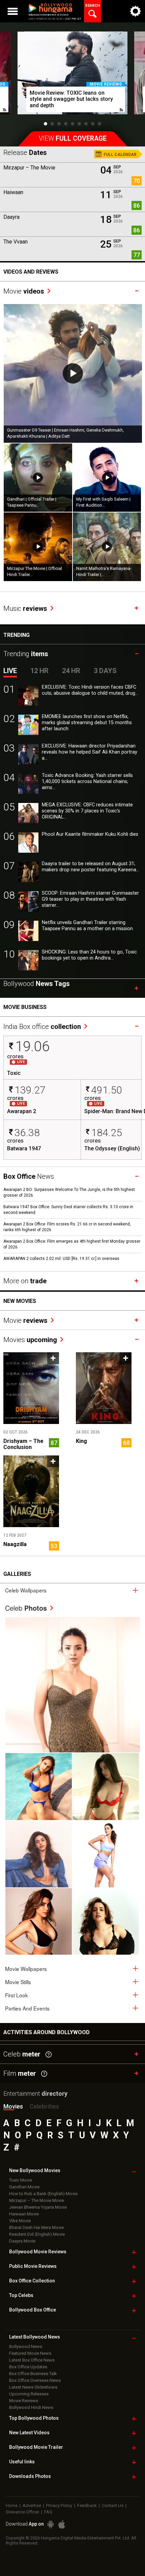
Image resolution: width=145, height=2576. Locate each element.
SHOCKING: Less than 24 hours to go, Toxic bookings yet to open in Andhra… (89, 955)
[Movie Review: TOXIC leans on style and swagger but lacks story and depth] (72, 73)
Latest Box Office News (32, 2360)
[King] (104, 1388)
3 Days (105, 671)
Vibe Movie (20, 2221)
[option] (72, 76)
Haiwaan (13, 192)
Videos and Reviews (31, 272)
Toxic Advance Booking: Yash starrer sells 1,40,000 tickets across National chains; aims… (87, 781)
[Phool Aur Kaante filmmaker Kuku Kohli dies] (28, 843)
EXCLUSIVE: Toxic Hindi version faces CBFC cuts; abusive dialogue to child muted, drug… (90, 690)
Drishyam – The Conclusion (23, 1444)
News (29, 1176)
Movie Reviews (24, 2401)
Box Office (32, 2281)
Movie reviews (106, 84)
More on (25, 1281)
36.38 (27, 1133)
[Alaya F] (39, 1854)
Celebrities (44, 2106)
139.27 (30, 1090)
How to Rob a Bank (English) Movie (43, 2194)
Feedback (87, 2505)
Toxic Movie (21, 2180)
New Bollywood (35, 2170)
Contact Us (113, 2505)
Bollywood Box (33, 2310)
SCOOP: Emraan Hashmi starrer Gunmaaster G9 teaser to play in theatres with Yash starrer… (90, 899)
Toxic (14, 1073)
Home (12, 2505)
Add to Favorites (53, 1358)
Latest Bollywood (35, 2337)
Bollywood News (26, 2347)
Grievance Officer (22, 2512)
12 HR (39, 671)
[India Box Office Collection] (47, 1019)
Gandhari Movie (24, 2187)
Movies (30, 1340)
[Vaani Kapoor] (39, 1786)
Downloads (30, 2476)
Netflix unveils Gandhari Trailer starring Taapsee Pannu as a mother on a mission (87, 926)
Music (25, 608)
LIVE (10, 671)
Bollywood (36, 2447)
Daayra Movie (22, 2241)
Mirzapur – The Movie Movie (37, 2200)
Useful (22, 2462)
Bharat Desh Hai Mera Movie (36, 2227)
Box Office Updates (28, 2367)
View (73, 139)
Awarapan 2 (22, 1111)
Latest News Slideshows (33, 2387)
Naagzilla (15, 1544)
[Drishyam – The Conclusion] (31, 1388)
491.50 (107, 1090)
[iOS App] (62, 2524)
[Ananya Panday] (106, 1854)
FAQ (48, 2512)
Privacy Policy (59, 2505)
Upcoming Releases (29, 2394)
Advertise (32, 2505)
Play (73, 373)
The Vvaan (16, 242)
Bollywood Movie (38, 2252)
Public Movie (33, 2266)
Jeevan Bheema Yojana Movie (38, 2207)
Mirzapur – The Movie (29, 168)
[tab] (72, 1590)
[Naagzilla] (31, 1491)
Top (21, 2295)
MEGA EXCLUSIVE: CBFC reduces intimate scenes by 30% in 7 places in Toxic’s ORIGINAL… (87, 811)
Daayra (11, 217)
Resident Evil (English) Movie (37, 2234)
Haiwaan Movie (24, 2214)
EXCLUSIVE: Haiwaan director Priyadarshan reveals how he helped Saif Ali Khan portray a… (90, 752)
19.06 (32, 1046)
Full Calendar (120, 155)
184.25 (107, 1133)
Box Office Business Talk (33, 2374)
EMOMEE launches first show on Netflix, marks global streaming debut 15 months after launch (87, 723)
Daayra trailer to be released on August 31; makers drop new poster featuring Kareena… (91, 867)
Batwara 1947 (24, 1149)
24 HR (71, 671)
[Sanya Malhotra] (106, 1921)
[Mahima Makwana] (73, 1685)
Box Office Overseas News (35, 2380)
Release (25, 153)
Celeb (26, 1608)
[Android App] (51, 2524)
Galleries (17, 1574)
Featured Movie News (30, 2353)
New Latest (29, 2433)
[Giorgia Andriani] (106, 1786)
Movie (24, 291)
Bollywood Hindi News (31, 2407)
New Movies (20, 1301)
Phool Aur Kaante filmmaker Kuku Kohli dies (90, 834)
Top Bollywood (34, 2418)
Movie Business (25, 1007)
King (81, 1441)
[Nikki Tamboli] (39, 1921)
